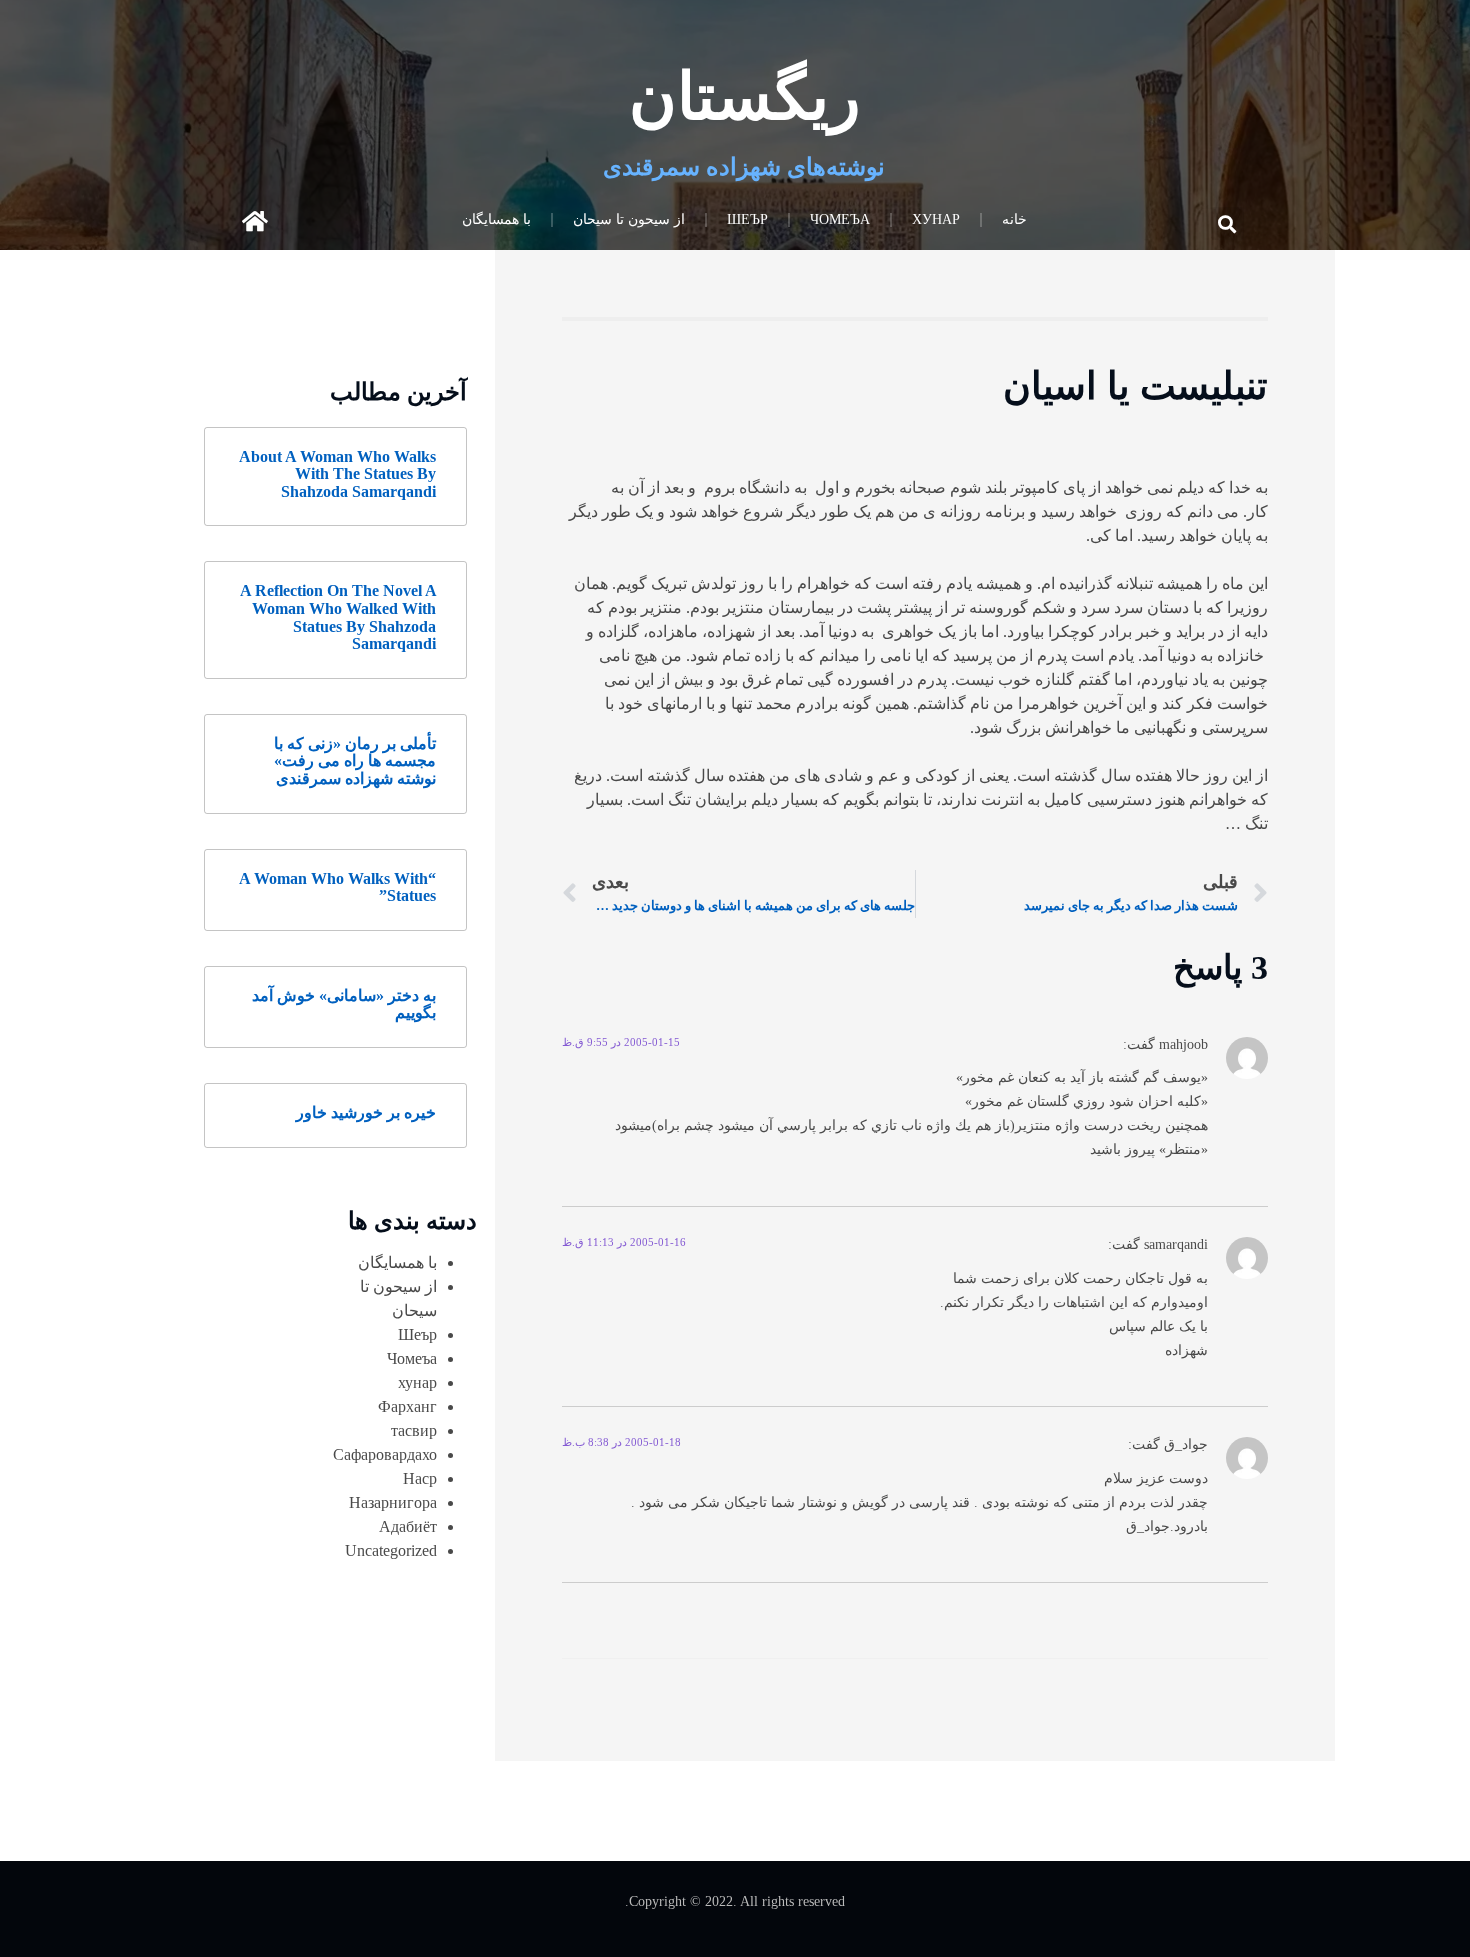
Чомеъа (840, 219)
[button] (1227, 223)
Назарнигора (393, 1502)
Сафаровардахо (385, 1454)
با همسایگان (496, 219)
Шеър (747, 219)
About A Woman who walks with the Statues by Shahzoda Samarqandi (337, 474)
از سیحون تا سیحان (629, 219)
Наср (420, 1478)
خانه (1014, 219)
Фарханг (407, 1406)
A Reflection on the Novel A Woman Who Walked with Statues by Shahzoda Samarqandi (338, 617)
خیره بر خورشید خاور (366, 1112)
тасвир (414, 1430)
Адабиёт (408, 1526)
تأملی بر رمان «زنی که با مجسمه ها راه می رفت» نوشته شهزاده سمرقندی (355, 761)
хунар (936, 219)
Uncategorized (391, 1550)
